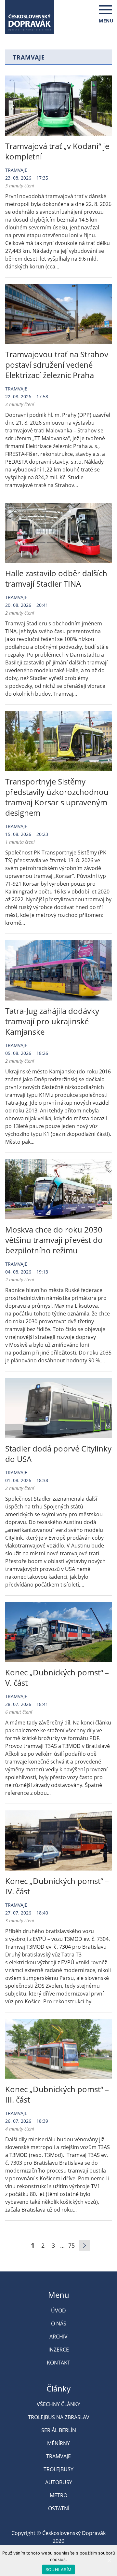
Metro (58, 2495)
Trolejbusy (58, 2469)
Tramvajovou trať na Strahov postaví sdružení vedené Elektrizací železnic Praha (57, 365)
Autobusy (59, 2482)
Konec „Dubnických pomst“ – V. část (57, 1677)
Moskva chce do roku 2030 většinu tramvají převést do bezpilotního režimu (54, 1240)
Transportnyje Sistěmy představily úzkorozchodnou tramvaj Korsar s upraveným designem (57, 797)
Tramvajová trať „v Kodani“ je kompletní (57, 151)
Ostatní (59, 2508)
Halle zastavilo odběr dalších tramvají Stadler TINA (56, 578)
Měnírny (58, 2443)
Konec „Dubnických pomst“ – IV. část (57, 1886)
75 (71, 2245)
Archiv (58, 2337)
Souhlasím (58, 2569)
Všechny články (58, 2404)
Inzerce (59, 2350)
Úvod (58, 2310)
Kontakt (58, 2363)
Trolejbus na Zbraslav (59, 2417)
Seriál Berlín (59, 2430)
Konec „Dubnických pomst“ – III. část (57, 2094)
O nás (59, 2324)
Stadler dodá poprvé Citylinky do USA (58, 1454)
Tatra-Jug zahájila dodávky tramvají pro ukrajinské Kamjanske (52, 1021)
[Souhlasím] (109, 2560)
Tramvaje (16, 170)
